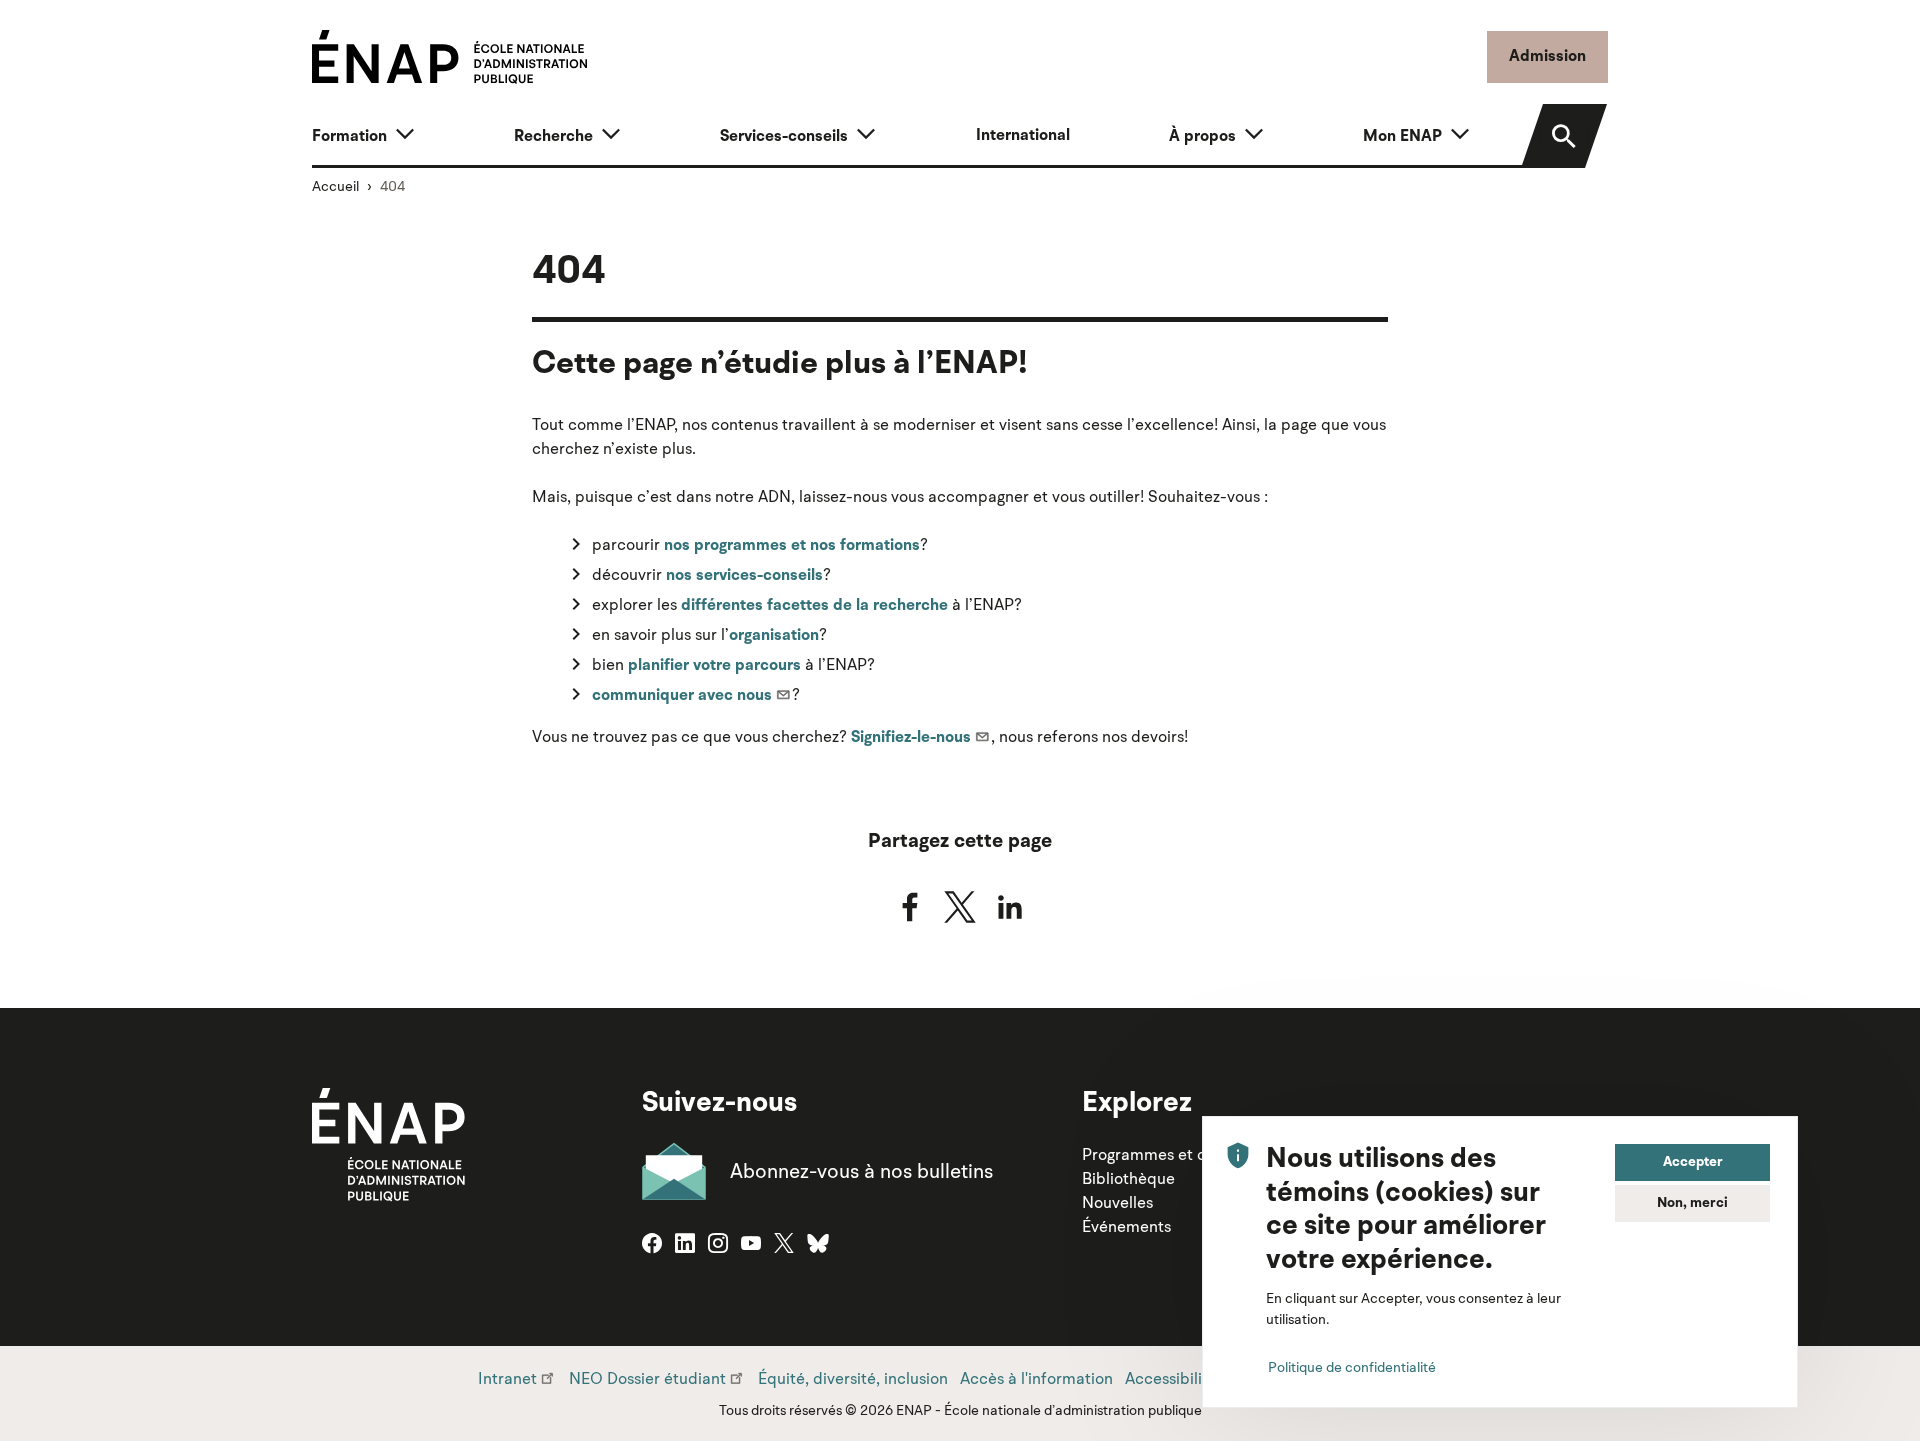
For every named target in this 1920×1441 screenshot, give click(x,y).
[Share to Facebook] (910, 907)
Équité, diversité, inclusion (853, 1378)
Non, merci (1692, 1203)
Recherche (553, 137)
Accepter (1693, 1162)
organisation (774, 636)
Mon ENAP (1402, 137)
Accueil (335, 186)
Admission (1547, 57)
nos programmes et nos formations (792, 546)
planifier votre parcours (714, 666)
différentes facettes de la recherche (814, 606)
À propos (1202, 137)
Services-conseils (784, 137)
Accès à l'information (1036, 1378)
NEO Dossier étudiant (647, 1378)
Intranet (507, 1378)
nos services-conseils (744, 576)
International (1023, 136)
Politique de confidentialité (1352, 1367)
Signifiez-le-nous (911, 738)
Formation (349, 137)
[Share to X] (960, 907)
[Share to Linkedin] (1010, 907)
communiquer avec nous (682, 696)
